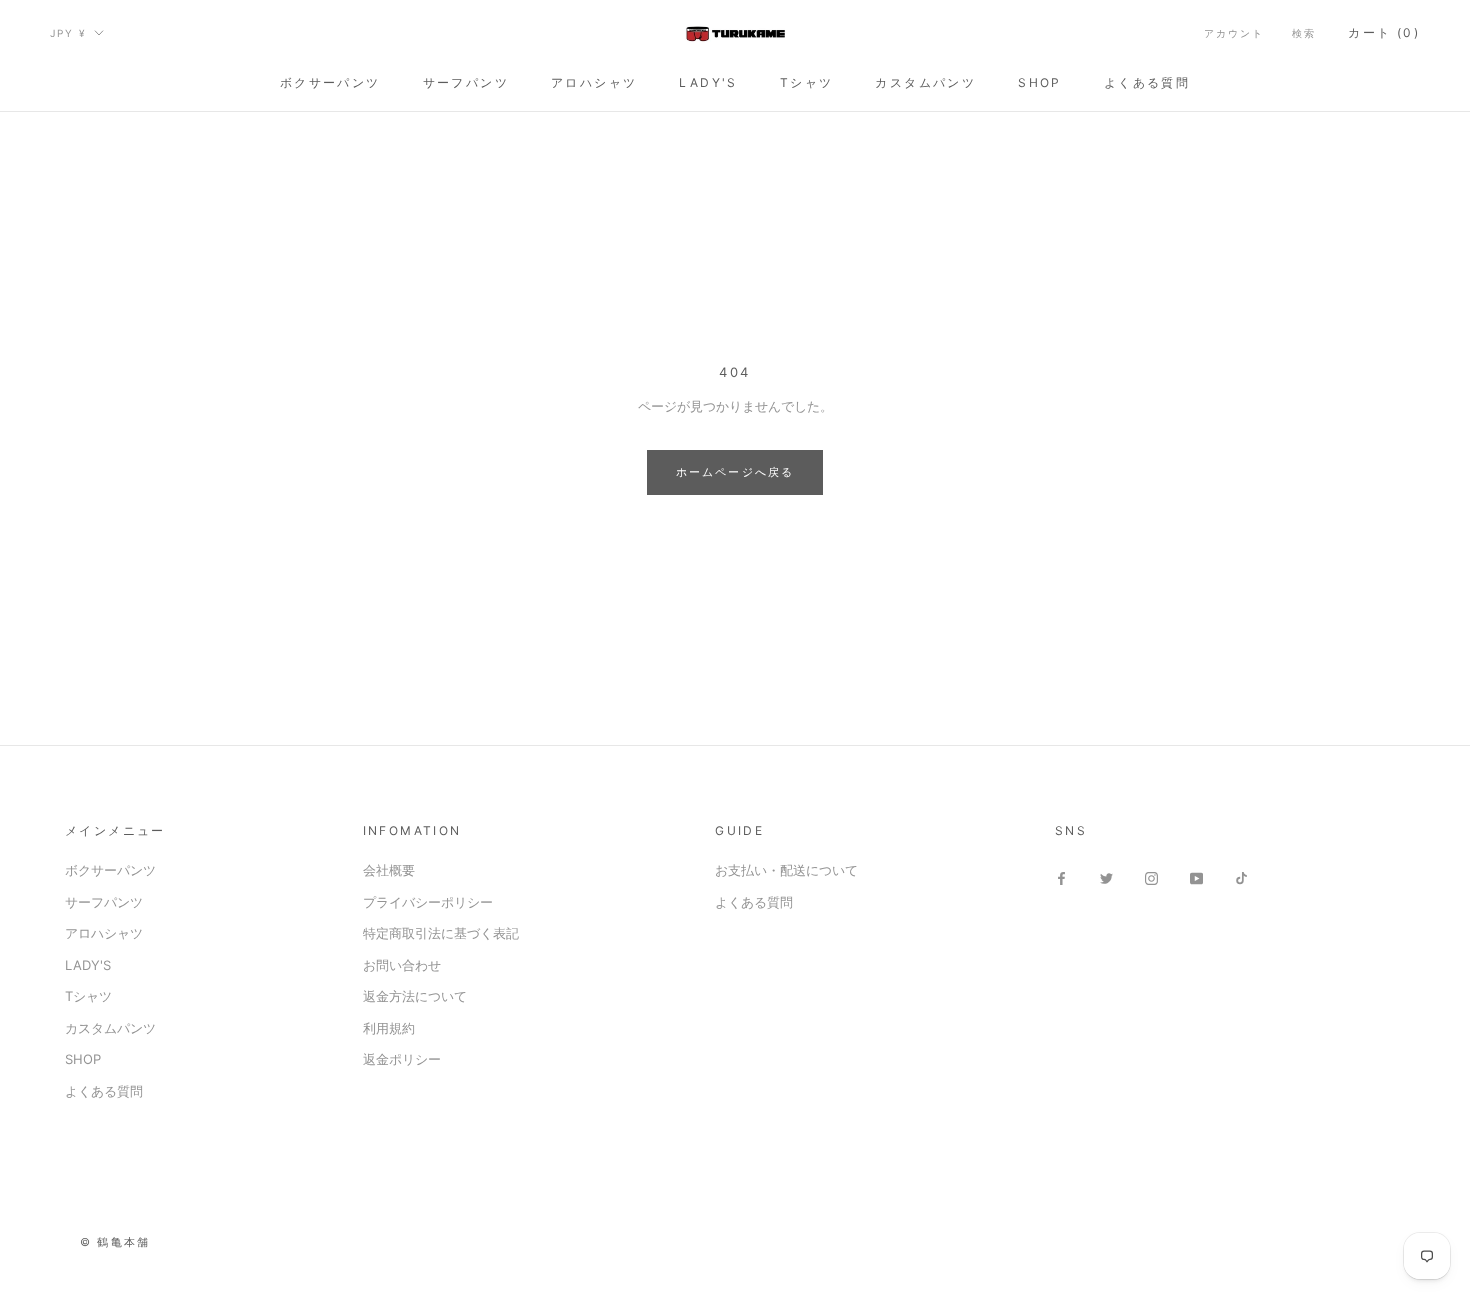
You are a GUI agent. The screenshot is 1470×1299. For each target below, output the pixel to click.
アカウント (1234, 33)
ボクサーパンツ (330, 82)
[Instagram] (1151, 877)
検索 (1304, 33)
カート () (1384, 32)
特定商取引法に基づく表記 (441, 933)
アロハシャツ (594, 82)
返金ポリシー (402, 1059)
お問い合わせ (402, 965)
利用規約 (389, 1028)
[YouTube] (1196, 877)
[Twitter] (1106, 877)
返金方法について (415, 996)
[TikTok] (1241, 877)
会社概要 (389, 870)
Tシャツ (807, 82)
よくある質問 (1147, 82)
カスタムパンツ (925, 82)
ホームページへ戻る (735, 472)
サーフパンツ (466, 82)
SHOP (1040, 82)
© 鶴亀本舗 (115, 1242)
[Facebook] (1061, 877)
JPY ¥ (68, 33)
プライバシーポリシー (428, 902)
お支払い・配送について (786, 870)
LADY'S (708, 82)
